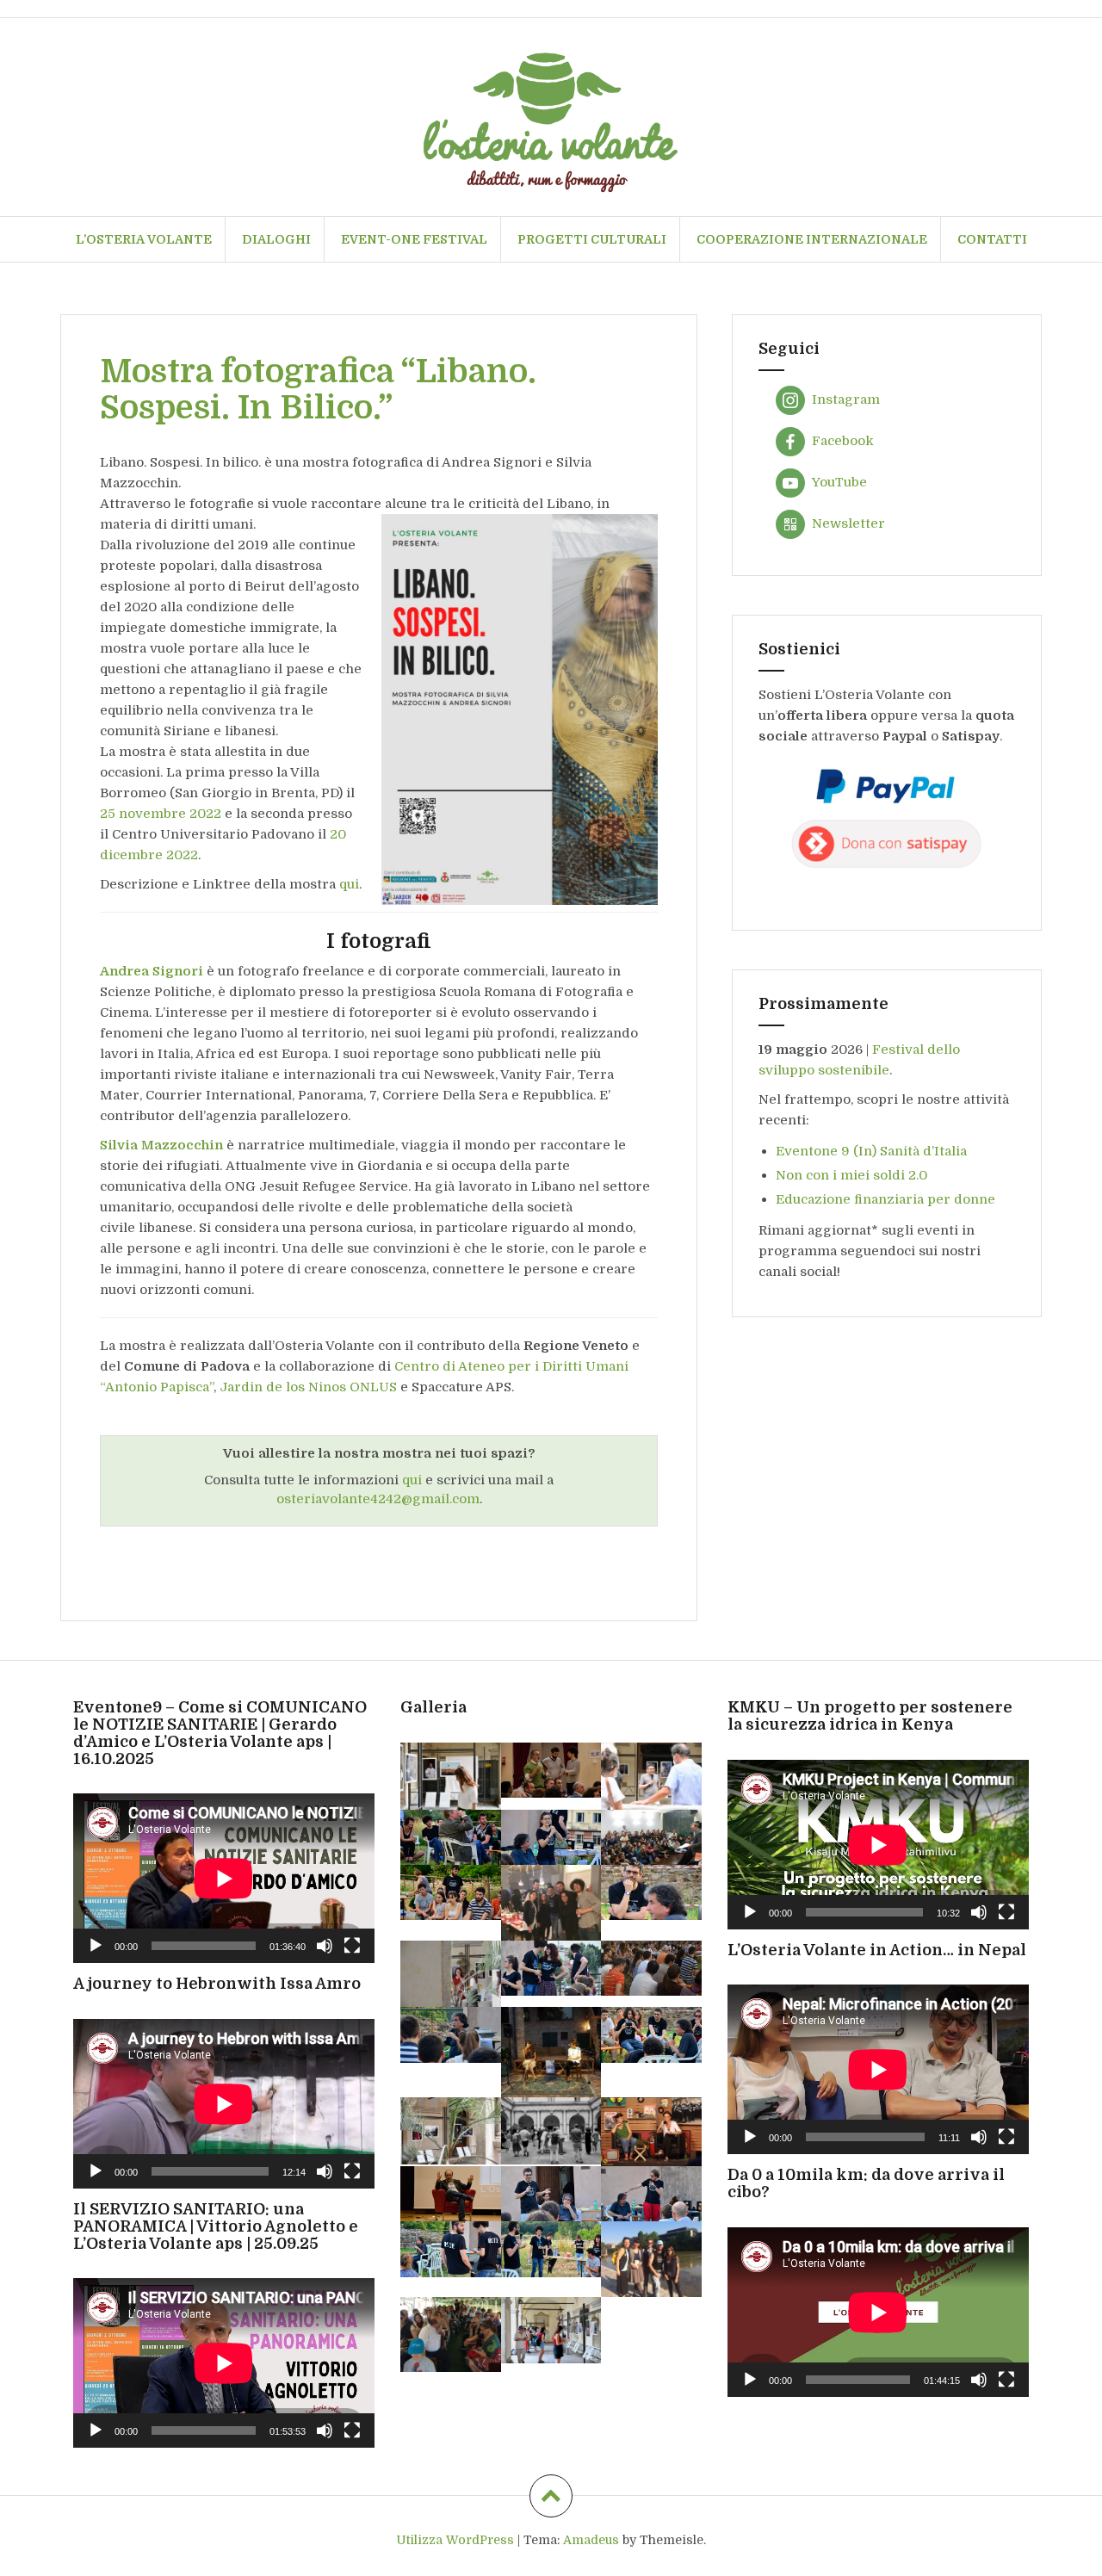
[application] (224, 1878)
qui (349, 884)
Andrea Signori (152, 971)
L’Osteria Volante (144, 239)
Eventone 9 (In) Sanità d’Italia (871, 1151)
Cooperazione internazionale (812, 239)
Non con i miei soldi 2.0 (851, 1175)
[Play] (96, 1946)
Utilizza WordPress (455, 2540)
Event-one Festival (414, 239)
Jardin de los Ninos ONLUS (308, 1387)
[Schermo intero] (352, 1946)
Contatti (992, 239)
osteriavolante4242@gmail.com (378, 1499)
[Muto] (325, 1946)
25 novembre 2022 (161, 814)
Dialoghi (276, 239)
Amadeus (591, 2540)
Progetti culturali (592, 239)
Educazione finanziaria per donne (885, 1199)
